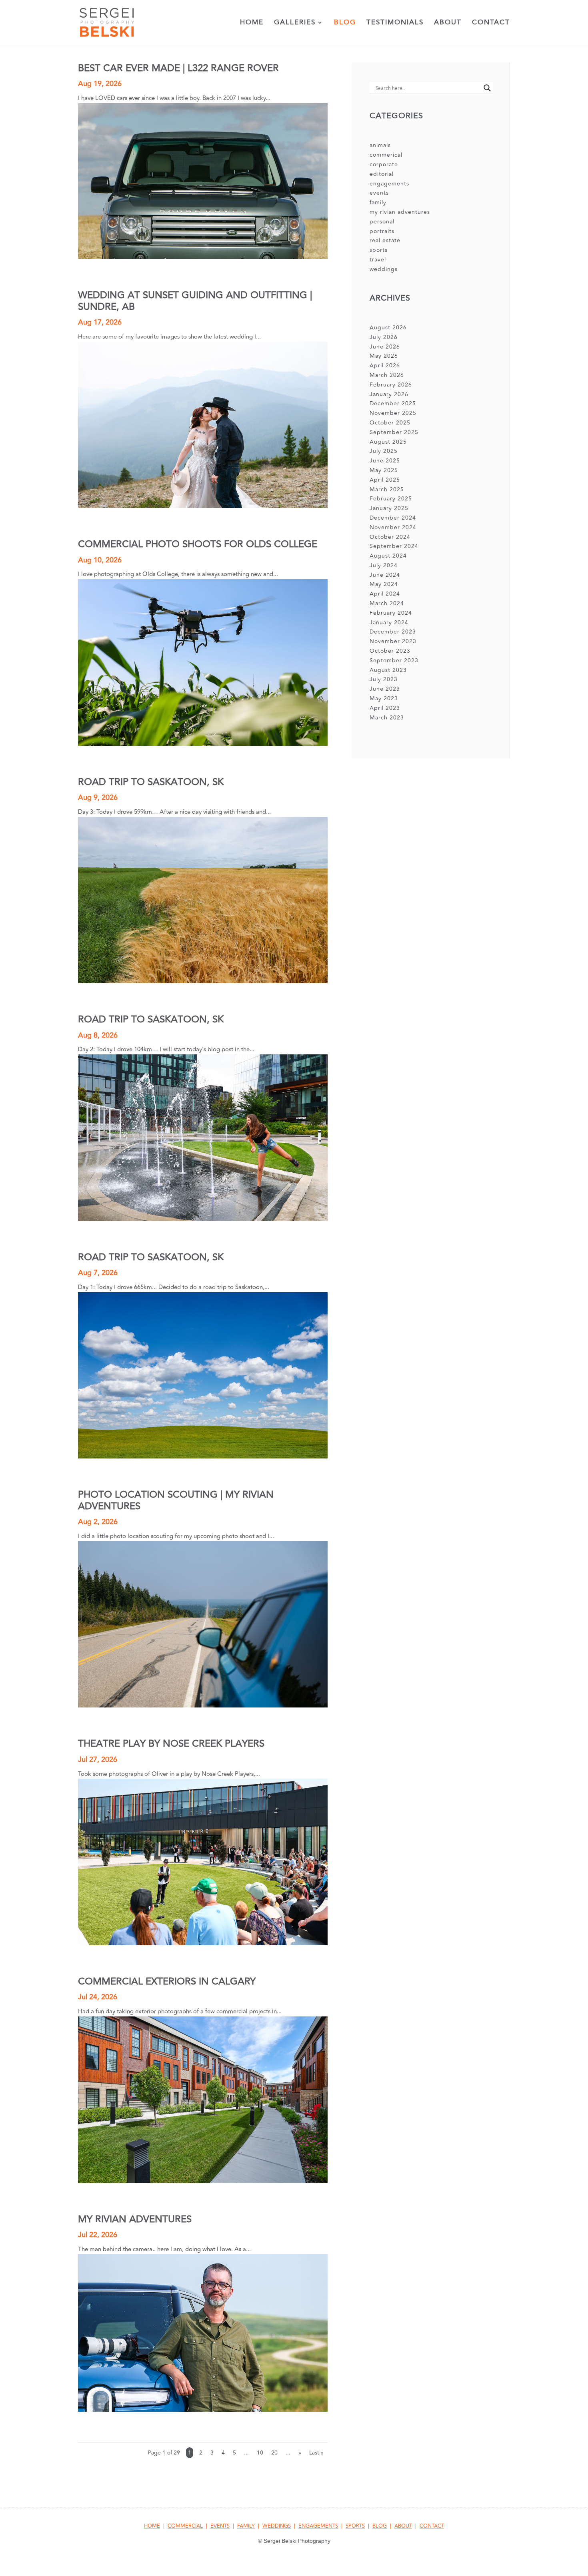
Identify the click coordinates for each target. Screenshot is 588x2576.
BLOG (380, 2526)
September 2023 (394, 660)
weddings (384, 269)
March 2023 (387, 718)
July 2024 (384, 565)
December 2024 (393, 518)
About (448, 24)
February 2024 (391, 613)
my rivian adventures (400, 212)
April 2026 (385, 366)
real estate (385, 240)
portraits (382, 231)
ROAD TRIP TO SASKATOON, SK (151, 782)
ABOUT (403, 2526)
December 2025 (393, 403)
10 (260, 2453)
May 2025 (384, 470)
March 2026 (387, 375)
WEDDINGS (277, 2526)
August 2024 (388, 556)
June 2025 (385, 461)
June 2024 (385, 575)
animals (380, 145)
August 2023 (388, 670)
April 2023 (385, 708)
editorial (382, 174)
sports (379, 250)
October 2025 (390, 423)
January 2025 (389, 508)
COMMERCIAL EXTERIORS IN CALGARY (167, 1981)
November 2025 (393, 413)
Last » (316, 2453)
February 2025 (391, 499)
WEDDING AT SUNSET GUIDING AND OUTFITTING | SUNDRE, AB (195, 301)
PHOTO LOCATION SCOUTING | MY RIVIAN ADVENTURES (176, 1500)
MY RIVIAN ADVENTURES (135, 2219)
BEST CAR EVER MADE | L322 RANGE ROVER (178, 68)
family (378, 202)
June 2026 (385, 347)
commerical (386, 155)
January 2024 (389, 623)
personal (382, 222)
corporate (384, 164)
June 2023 (385, 689)
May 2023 (384, 698)
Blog (345, 24)
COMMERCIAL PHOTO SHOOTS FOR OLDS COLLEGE (198, 544)
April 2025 (385, 480)
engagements (389, 184)
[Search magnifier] (487, 88)
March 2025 (387, 489)
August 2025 (388, 442)
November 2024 (393, 527)
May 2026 (384, 356)
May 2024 (384, 584)
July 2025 (384, 451)
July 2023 (384, 679)
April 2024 (385, 594)
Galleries (295, 24)
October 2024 (390, 537)
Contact (491, 24)
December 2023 (393, 632)
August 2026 (388, 328)
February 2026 (391, 385)
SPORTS (355, 2526)
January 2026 (389, 394)
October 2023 (390, 651)
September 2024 (394, 546)
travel (378, 260)
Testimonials (395, 24)
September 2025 (394, 432)
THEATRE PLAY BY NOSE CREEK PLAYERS (171, 1744)
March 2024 (387, 603)
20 (274, 2453)
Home (252, 24)
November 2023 (393, 641)
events (379, 193)
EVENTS (220, 2526)
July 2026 (384, 337)
